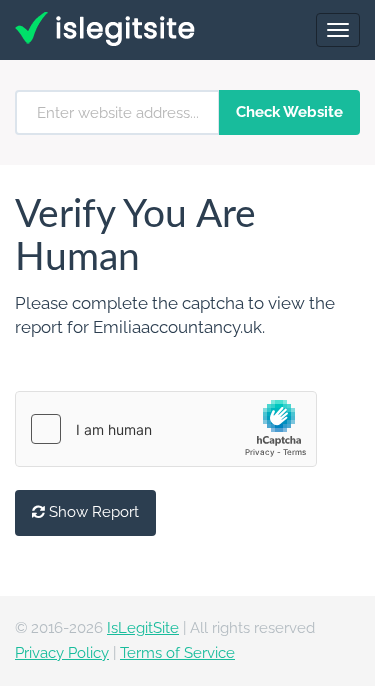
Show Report (92, 512)
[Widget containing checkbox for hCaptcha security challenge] (166, 429)
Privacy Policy (62, 653)
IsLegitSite (143, 628)
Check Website (289, 112)
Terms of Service (177, 653)
